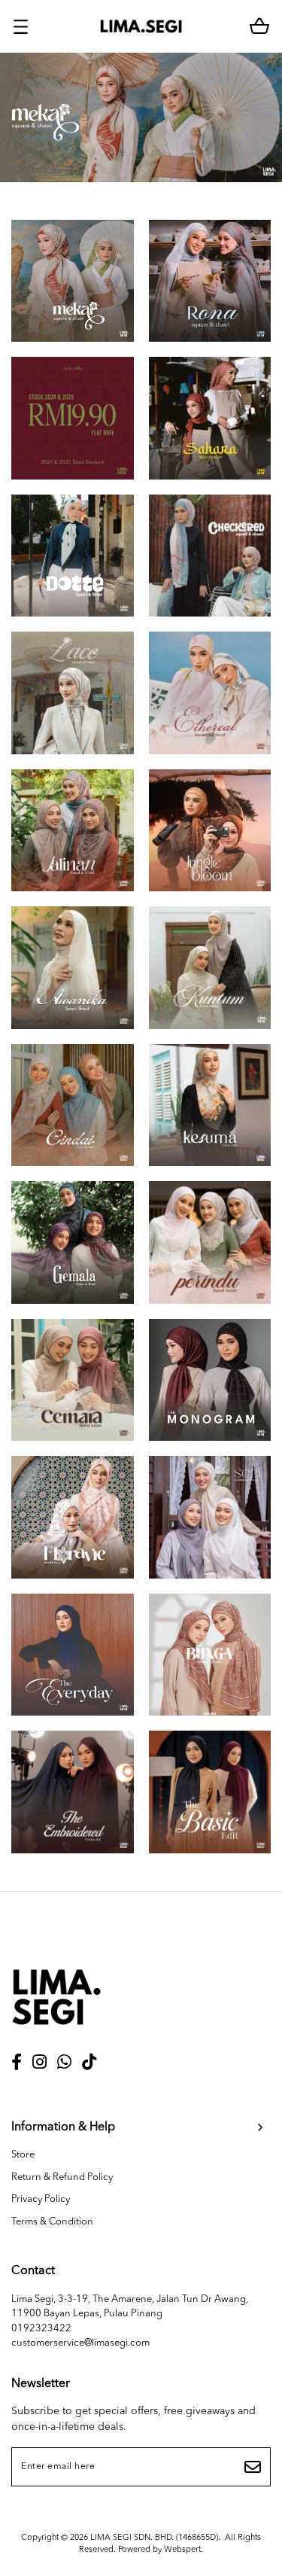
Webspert (182, 2550)
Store (23, 2155)
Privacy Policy (41, 2199)
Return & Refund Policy (62, 2177)
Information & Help (63, 2127)
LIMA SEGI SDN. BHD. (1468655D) (154, 2538)
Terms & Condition (52, 2222)
